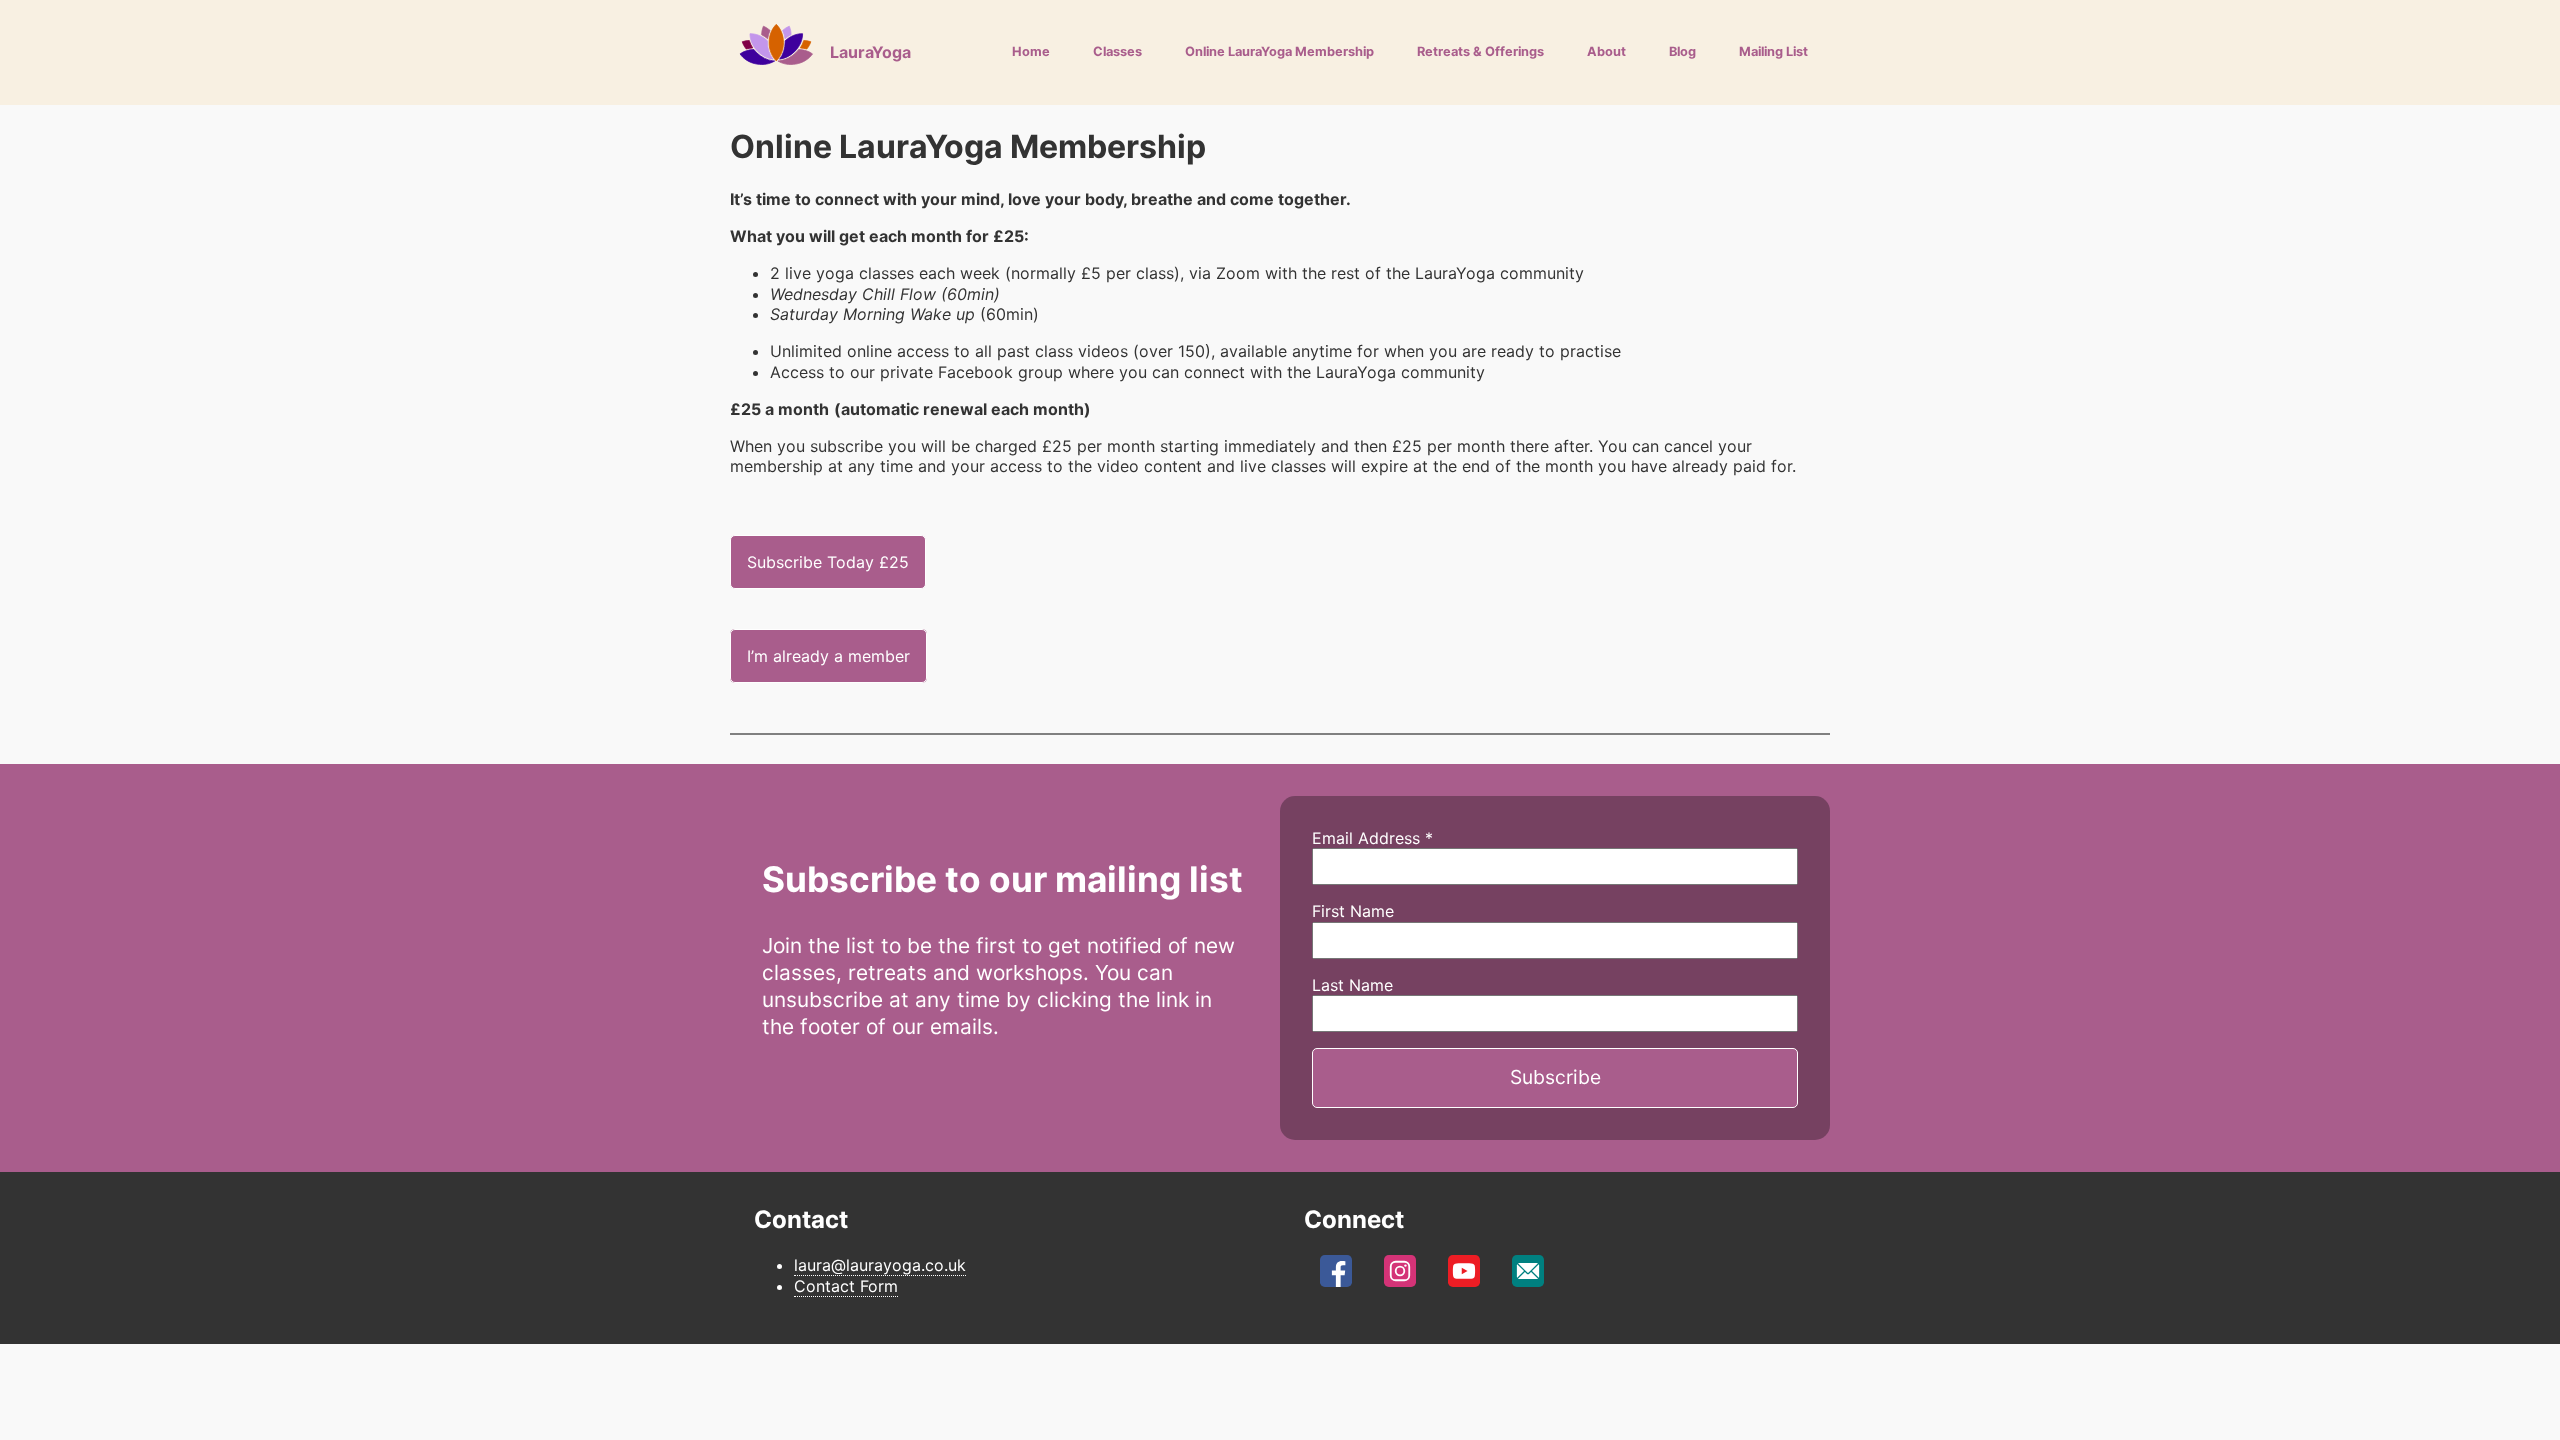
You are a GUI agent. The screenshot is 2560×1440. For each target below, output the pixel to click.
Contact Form (846, 1286)
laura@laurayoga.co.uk (880, 1265)
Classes (1117, 51)
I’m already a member (828, 656)
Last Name (1352, 985)
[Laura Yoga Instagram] (1400, 1276)
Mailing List (1773, 51)
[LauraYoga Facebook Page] (1336, 1276)
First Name (1353, 911)
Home (1031, 51)
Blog (1682, 51)
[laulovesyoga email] (1528, 1276)
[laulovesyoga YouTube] (1464, 1276)
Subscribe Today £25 (828, 562)
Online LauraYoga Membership (1279, 51)
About (1606, 51)
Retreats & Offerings (1480, 51)
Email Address (1372, 838)
